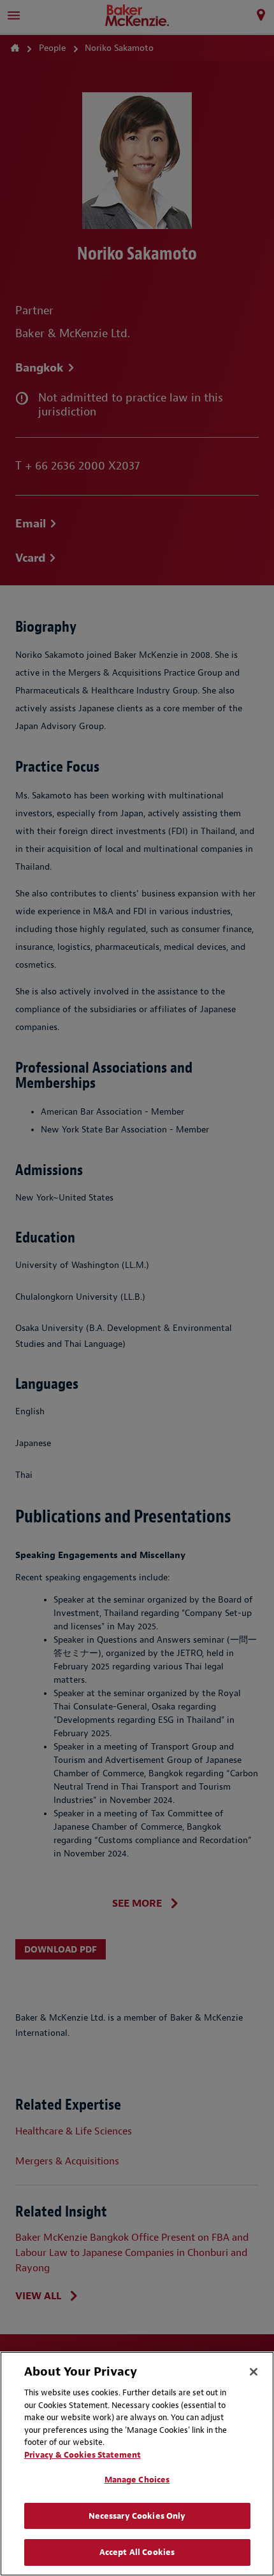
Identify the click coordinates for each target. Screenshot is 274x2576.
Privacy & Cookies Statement (83, 2455)
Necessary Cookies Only (137, 2516)
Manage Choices (137, 2480)
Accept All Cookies (137, 2552)
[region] (137, 2464)
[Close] (254, 2372)
